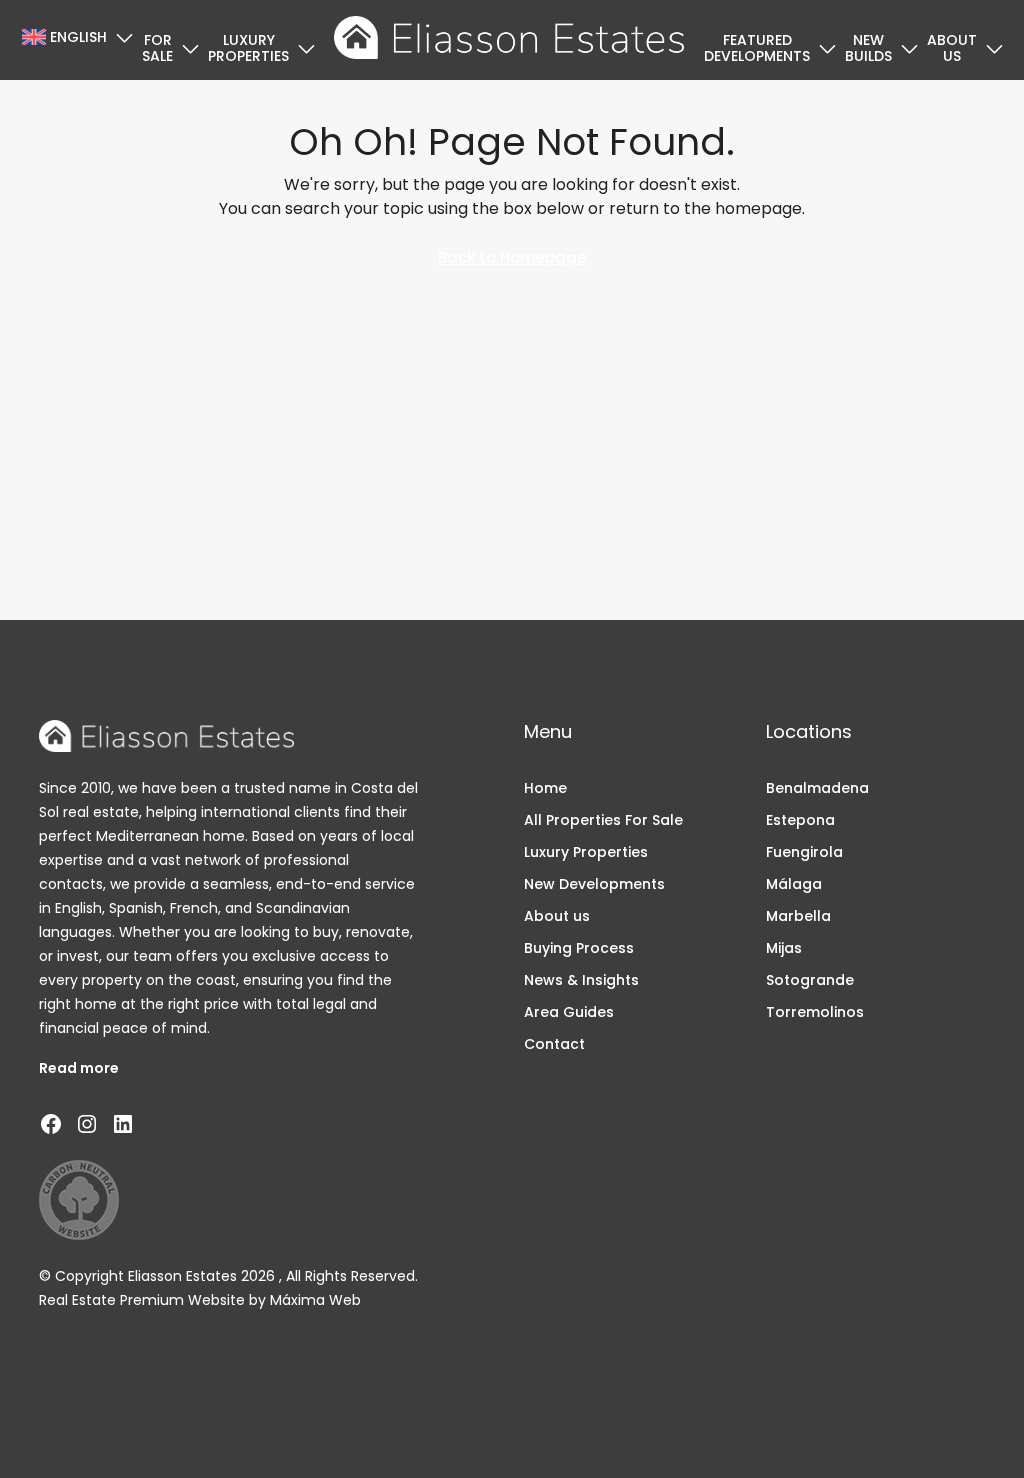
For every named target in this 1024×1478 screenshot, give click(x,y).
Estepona (800, 820)
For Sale (157, 48)
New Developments (594, 884)
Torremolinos (815, 1012)
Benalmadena (817, 788)
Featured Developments (757, 48)
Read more (79, 1068)
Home (545, 788)
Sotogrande (810, 980)
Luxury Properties (248, 48)
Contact (554, 1044)
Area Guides (569, 1012)
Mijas (784, 948)
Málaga (794, 884)
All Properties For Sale (603, 820)
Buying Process (579, 948)
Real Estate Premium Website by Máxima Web (200, 1300)
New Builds (868, 48)
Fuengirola (804, 852)
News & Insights (581, 980)
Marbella (798, 916)
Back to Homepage (512, 257)
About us (952, 48)
